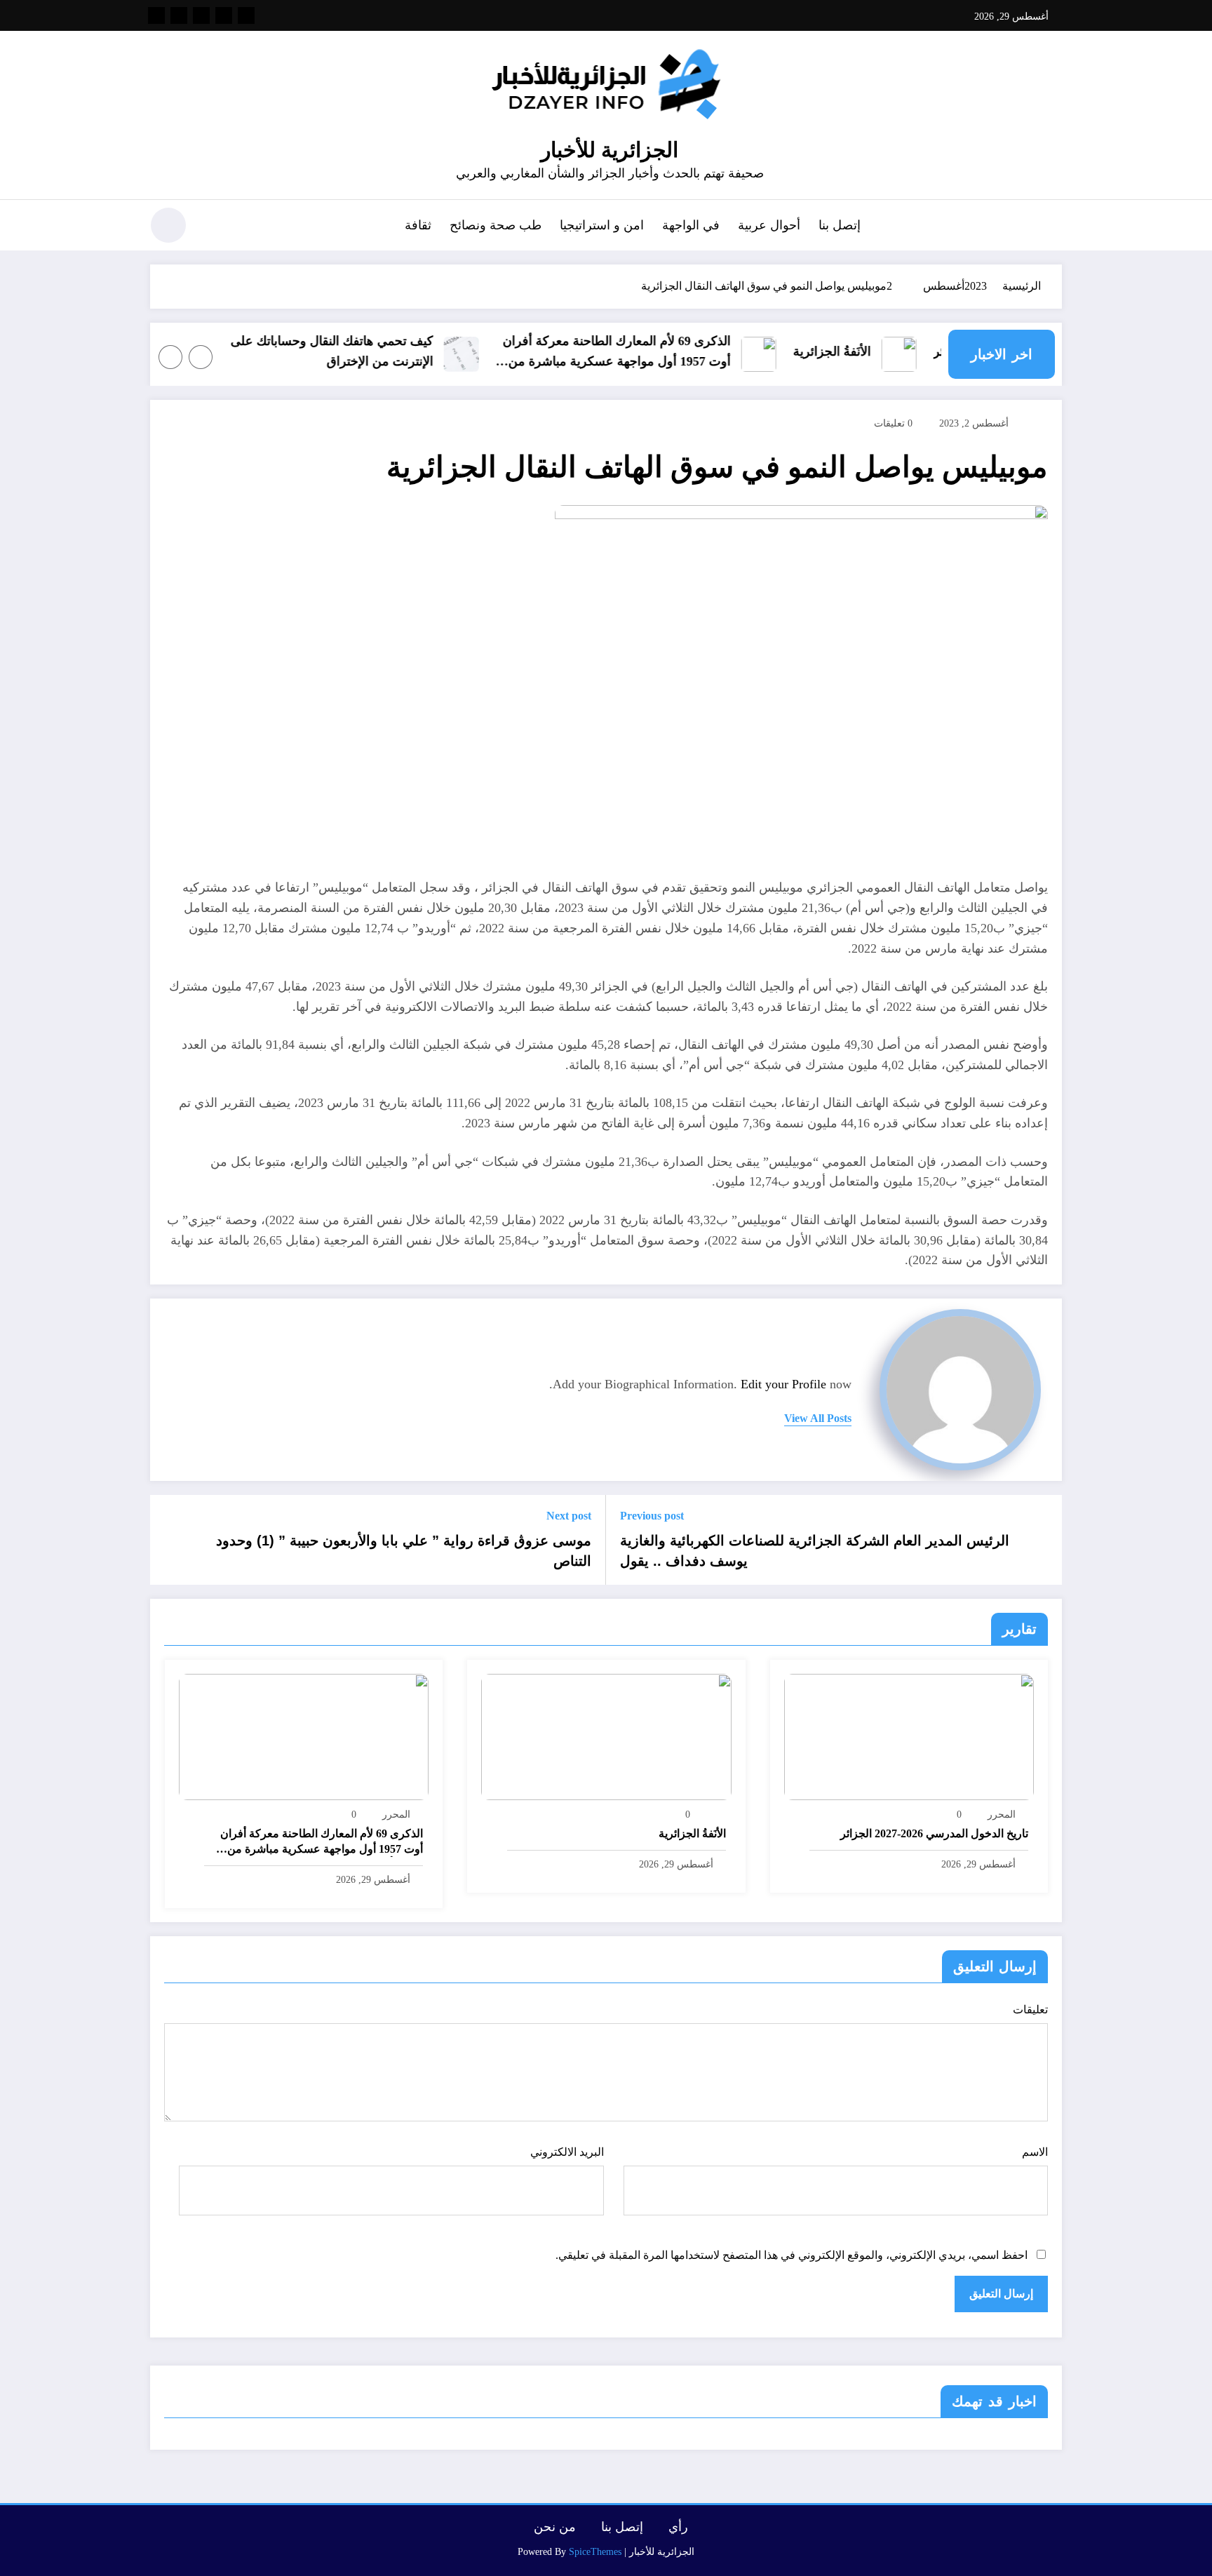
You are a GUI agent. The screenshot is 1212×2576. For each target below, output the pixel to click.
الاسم (1035, 2152)
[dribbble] (201, 15)
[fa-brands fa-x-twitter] (224, 15)
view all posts (818, 1418)
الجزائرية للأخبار (610, 150)
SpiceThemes (595, 2552)
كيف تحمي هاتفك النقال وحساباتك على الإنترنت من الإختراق (356, 351)
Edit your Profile (783, 1384)
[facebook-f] (246, 15)
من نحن (555, 2527)
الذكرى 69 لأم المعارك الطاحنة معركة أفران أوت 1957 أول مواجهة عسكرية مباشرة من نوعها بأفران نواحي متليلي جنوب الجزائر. (641, 353)
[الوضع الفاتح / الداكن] (168, 225)
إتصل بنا (840, 225)
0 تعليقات (893, 423)
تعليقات (1030, 2010)
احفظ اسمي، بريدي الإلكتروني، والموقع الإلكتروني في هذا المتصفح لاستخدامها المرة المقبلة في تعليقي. (792, 2255)
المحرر (1002, 1814)
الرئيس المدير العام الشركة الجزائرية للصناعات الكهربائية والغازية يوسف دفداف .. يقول (815, 1550)
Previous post (652, 1516)
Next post (569, 1516)
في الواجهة (691, 225)
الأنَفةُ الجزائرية (856, 351)
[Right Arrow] (170, 357)
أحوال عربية (769, 225)
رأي (678, 2527)
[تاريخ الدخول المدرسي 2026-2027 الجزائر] (909, 1736)
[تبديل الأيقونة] (1051, 227)
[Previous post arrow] (1042, 1540)
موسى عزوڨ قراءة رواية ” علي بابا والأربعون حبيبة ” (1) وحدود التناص (404, 1550)
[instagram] (179, 15)
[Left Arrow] (201, 357)
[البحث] (214, 227)
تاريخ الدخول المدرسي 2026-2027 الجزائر (934, 1833)
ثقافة (418, 225)
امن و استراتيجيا (602, 225)
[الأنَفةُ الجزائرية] (606, 1736)
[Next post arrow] (170, 1540)
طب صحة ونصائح (496, 225)
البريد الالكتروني (567, 2152)
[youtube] (156, 15)
